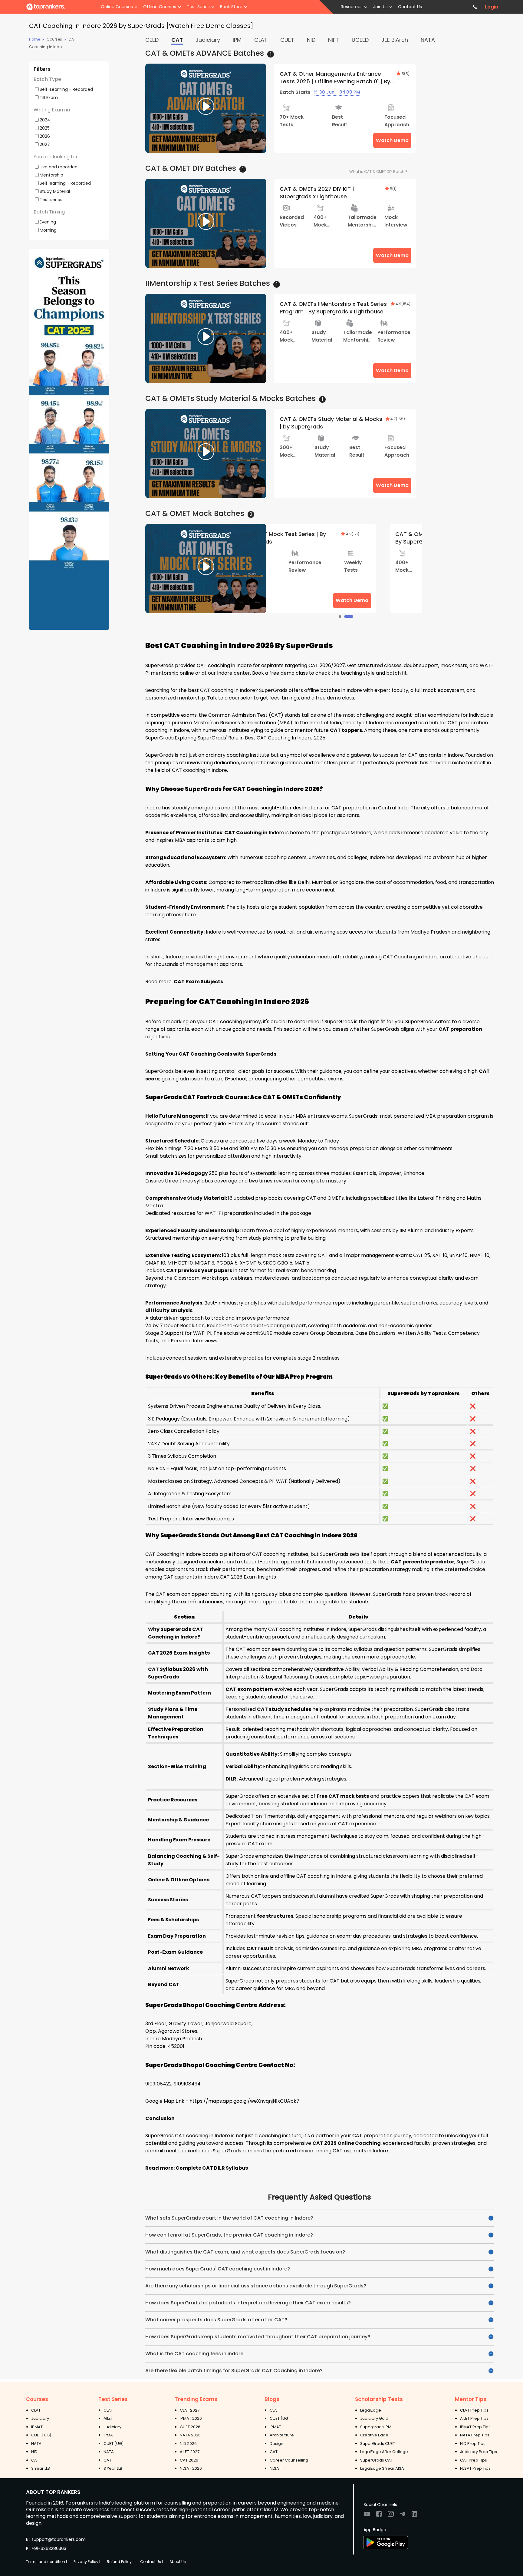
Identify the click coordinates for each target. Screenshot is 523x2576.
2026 (45, 136)
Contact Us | (151, 2562)
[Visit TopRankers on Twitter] (403, 2516)
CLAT (36, 2410)
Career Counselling (289, 2460)
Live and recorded (59, 167)
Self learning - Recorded (65, 183)
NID (34, 2452)
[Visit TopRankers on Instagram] (391, 2516)
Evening (48, 222)
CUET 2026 (190, 2427)
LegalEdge (371, 2410)
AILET (108, 2418)
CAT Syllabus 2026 (172, 1669)
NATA (36, 2444)
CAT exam (168, 1594)
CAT (35, 2460)
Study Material (55, 191)
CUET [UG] (41, 2435)
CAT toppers (346, 730)
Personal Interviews (194, 1341)
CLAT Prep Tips (474, 2410)
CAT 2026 (189, 2460)
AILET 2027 (190, 2452)
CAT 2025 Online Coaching (347, 2143)
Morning (48, 230)
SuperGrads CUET (378, 2444)
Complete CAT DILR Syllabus (212, 2168)
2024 (45, 120)
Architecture (282, 2435)
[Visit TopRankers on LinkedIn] (414, 2516)
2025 (45, 128)
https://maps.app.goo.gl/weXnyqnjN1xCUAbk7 (244, 2101)
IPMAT (37, 2427)
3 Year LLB (41, 2468)
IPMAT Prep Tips (475, 2427)
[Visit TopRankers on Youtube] (367, 2516)
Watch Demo (392, 140)
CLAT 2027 (190, 2410)
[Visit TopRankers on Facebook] (379, 2516)
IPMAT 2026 (191, 2418)
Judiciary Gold (374, 2418)
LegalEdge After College (384, 2452)
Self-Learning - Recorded (66, 89)
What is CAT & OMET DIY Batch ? (378, 172)
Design (276, 2444)
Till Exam (49, 97)
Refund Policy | (120, 2562)
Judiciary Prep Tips (479, 2452)
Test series (51, 199)
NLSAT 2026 (191, 2468)
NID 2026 (188, 2444)
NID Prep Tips (473, 2444)
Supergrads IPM (376, 2427)
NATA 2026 (190, 2435)
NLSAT (275, 2468)
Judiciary (40, 2418)
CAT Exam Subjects (198, 982)
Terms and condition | (46, 2562)
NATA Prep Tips (475, 2435)
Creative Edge (374, 2435)
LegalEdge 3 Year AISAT (383, 2468)
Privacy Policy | (87, 2562)
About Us (178, 2562)
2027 (45, 144)
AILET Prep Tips (474, 2418)
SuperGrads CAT (377, 2460)
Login (492, 7)
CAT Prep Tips (474, 2460)
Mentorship (51, 175)
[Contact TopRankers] (475, 7)
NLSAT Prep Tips (475, 2468)
